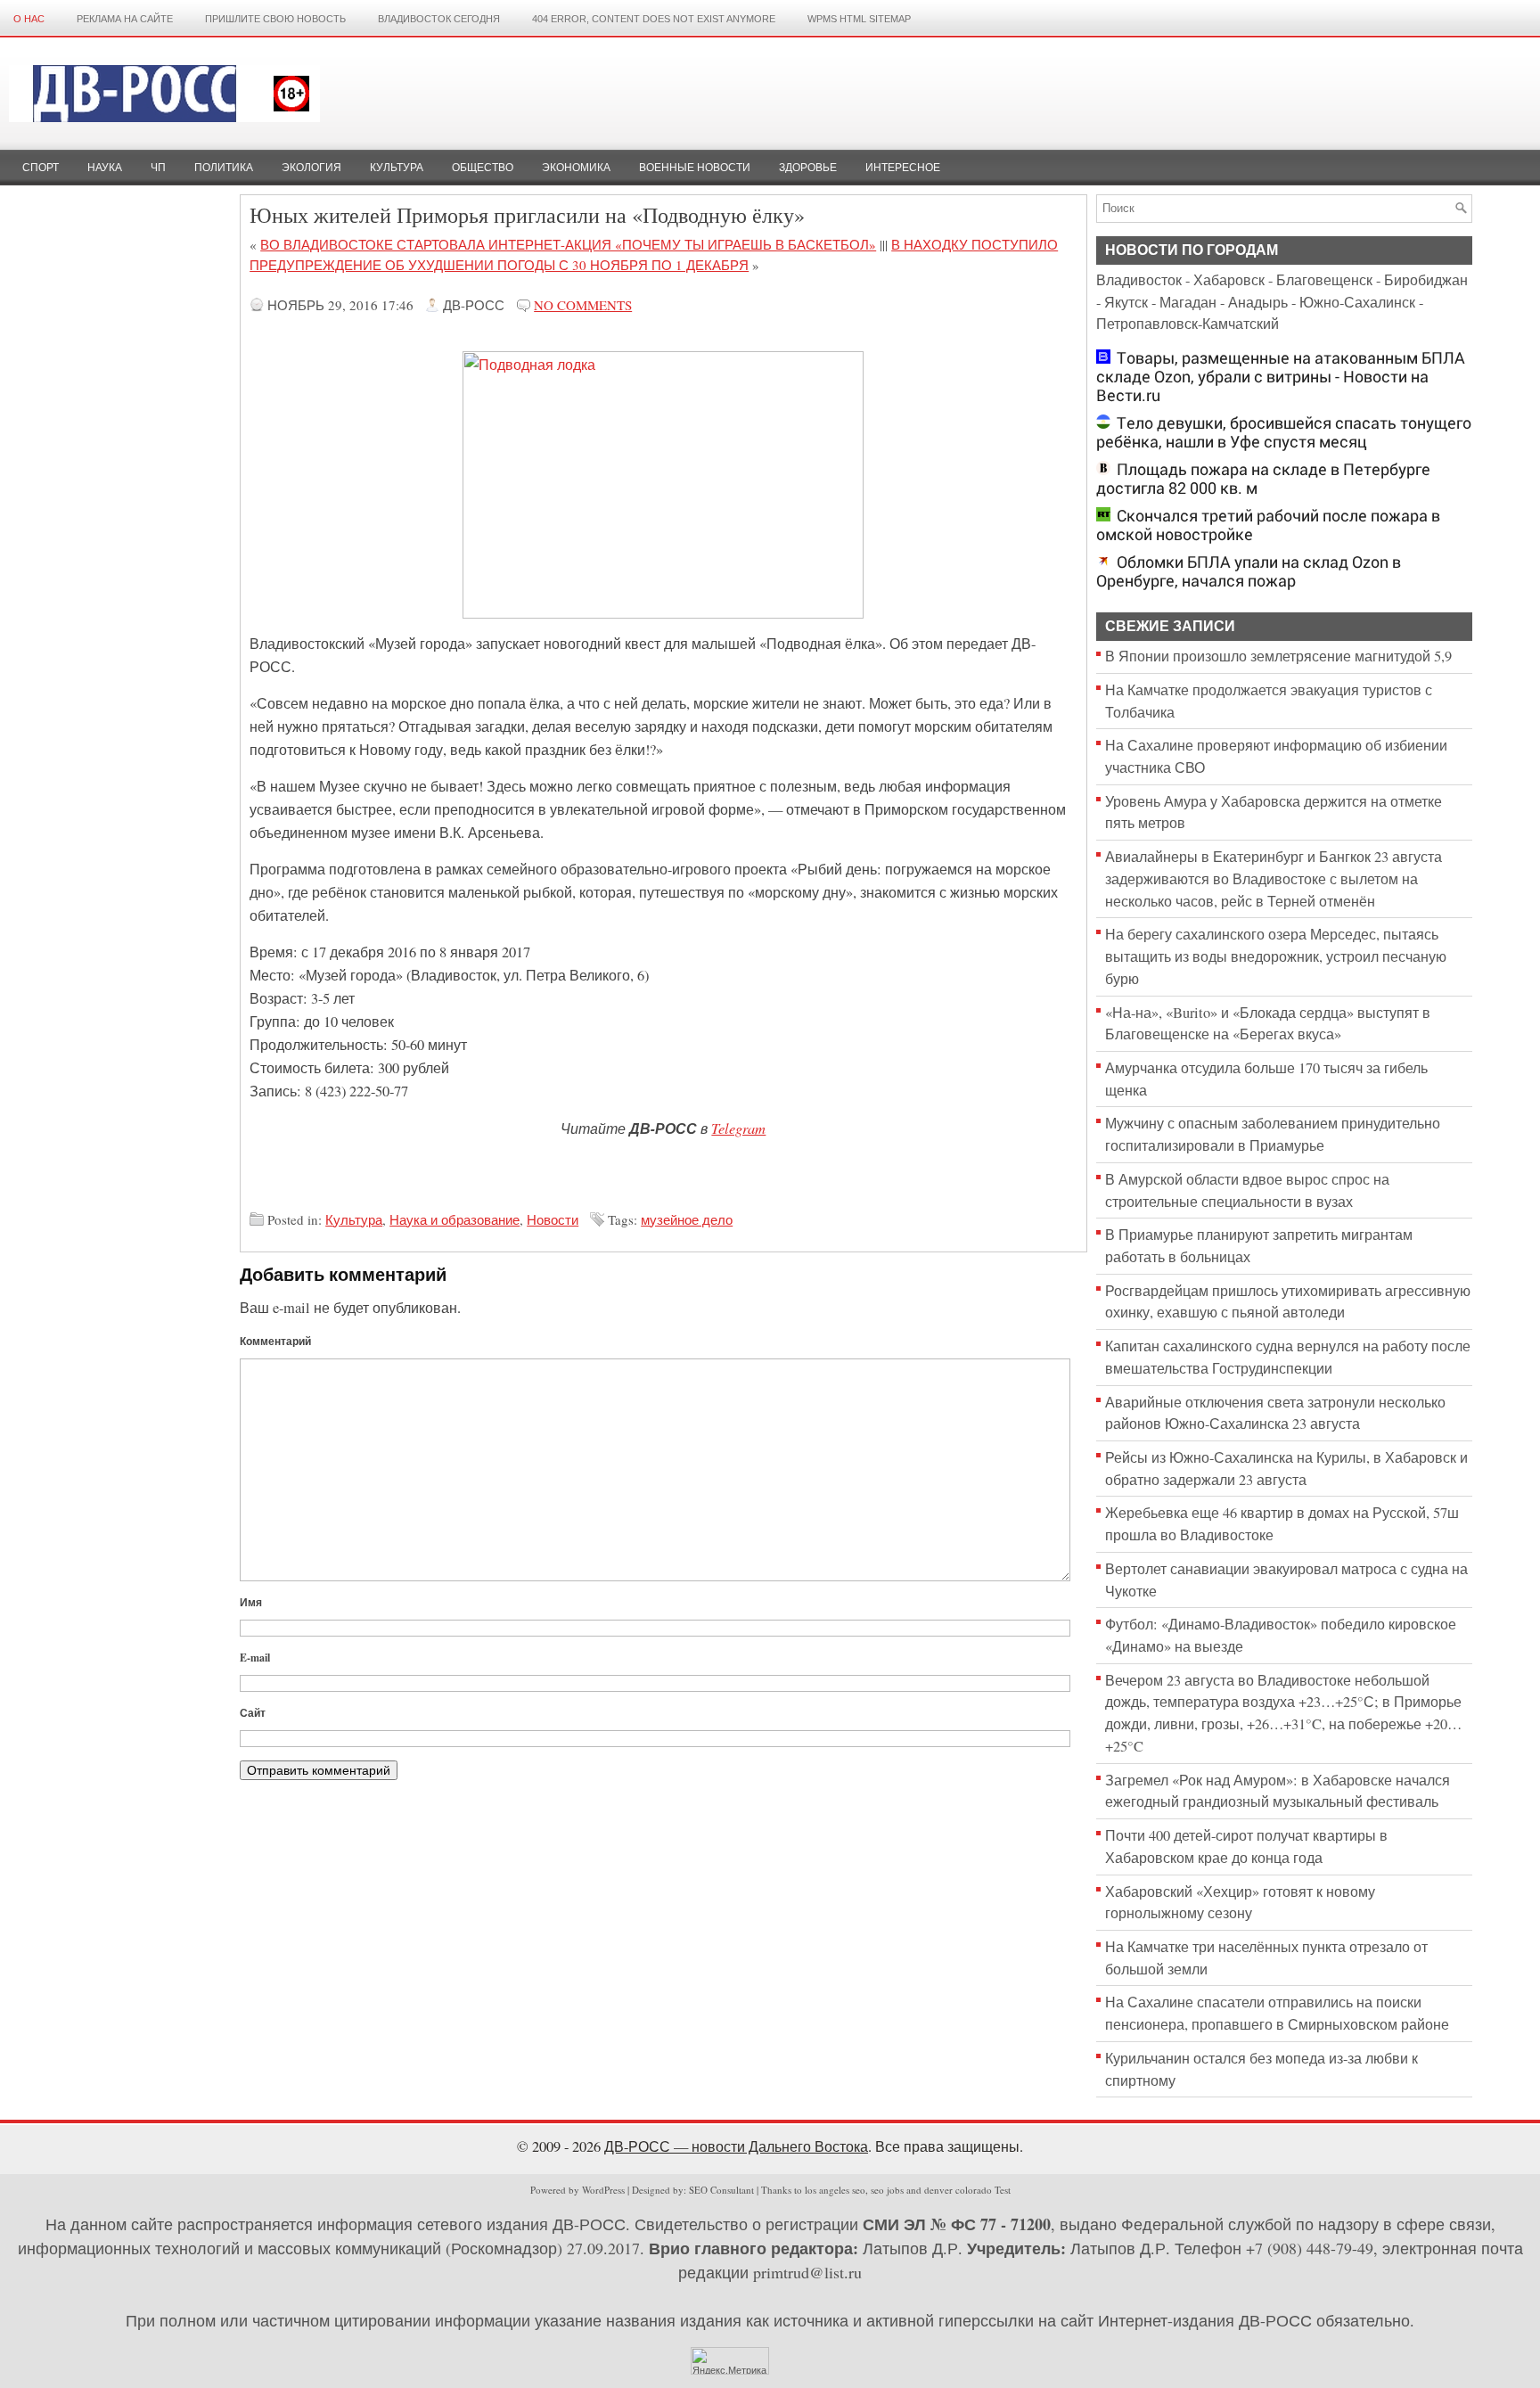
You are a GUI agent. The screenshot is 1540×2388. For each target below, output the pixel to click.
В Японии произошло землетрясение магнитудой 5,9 (1278, 656)
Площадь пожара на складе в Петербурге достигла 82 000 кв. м (1263, 479)
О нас (29, 19)
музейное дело (687, 1219)
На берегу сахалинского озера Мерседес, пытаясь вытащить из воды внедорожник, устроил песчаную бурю (1276, 956)
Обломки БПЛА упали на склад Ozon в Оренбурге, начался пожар (1249, 571)
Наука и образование (455, 1219)
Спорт (41, 168)
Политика (224, 168)
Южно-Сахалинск (1357, 302)
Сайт (253, 1713)
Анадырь (1258, 302)
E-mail (255, 1658)
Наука (105, 168)
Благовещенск (1324, 280)
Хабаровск (1229, 280)
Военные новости (695, 168)
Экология (311, 168)
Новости (553, 1219)
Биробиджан (1426, 280)
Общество (483, 168)
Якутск (1126, 302)
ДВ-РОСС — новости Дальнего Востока (736, 2146)
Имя (251, 1602)
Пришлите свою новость (275, 19)
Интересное (903, 168)
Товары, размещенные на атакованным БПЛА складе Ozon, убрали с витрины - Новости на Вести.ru (1281, 377)
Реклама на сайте (125, 19)
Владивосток (1139, 280)
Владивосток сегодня (439, 19)
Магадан (1188, 302)
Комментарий (275, 1341)
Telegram (738, 1128)
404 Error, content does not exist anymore (654, 19)
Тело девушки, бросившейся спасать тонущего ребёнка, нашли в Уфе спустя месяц (1284, 432)
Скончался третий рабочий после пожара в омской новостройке (1268, 525)
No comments (583, 305)
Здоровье (808, 168)
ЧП (158, 168)
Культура (397, 168)
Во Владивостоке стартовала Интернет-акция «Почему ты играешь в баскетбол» (568, 244)
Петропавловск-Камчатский (1188, 324)
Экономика (576, 168)
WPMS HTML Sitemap (859, 19)
